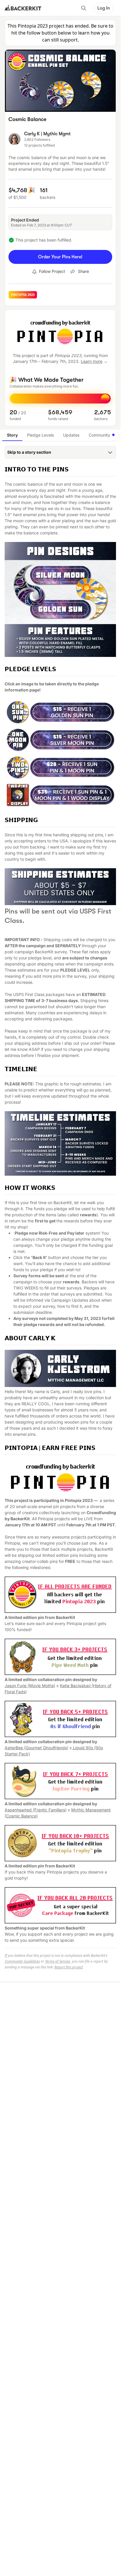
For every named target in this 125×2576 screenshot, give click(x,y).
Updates (71, 435)
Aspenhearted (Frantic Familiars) (36, 1810)
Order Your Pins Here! (60, 257)
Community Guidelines (22, 1961)
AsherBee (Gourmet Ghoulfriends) (36, 1748)
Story (12, 435)
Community (99, 435)
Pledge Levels (40, 435)
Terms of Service (58, 1961)
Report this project (69, 1967)
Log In (104, 8)
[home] (23, 8)
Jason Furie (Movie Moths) (30, 1686)
